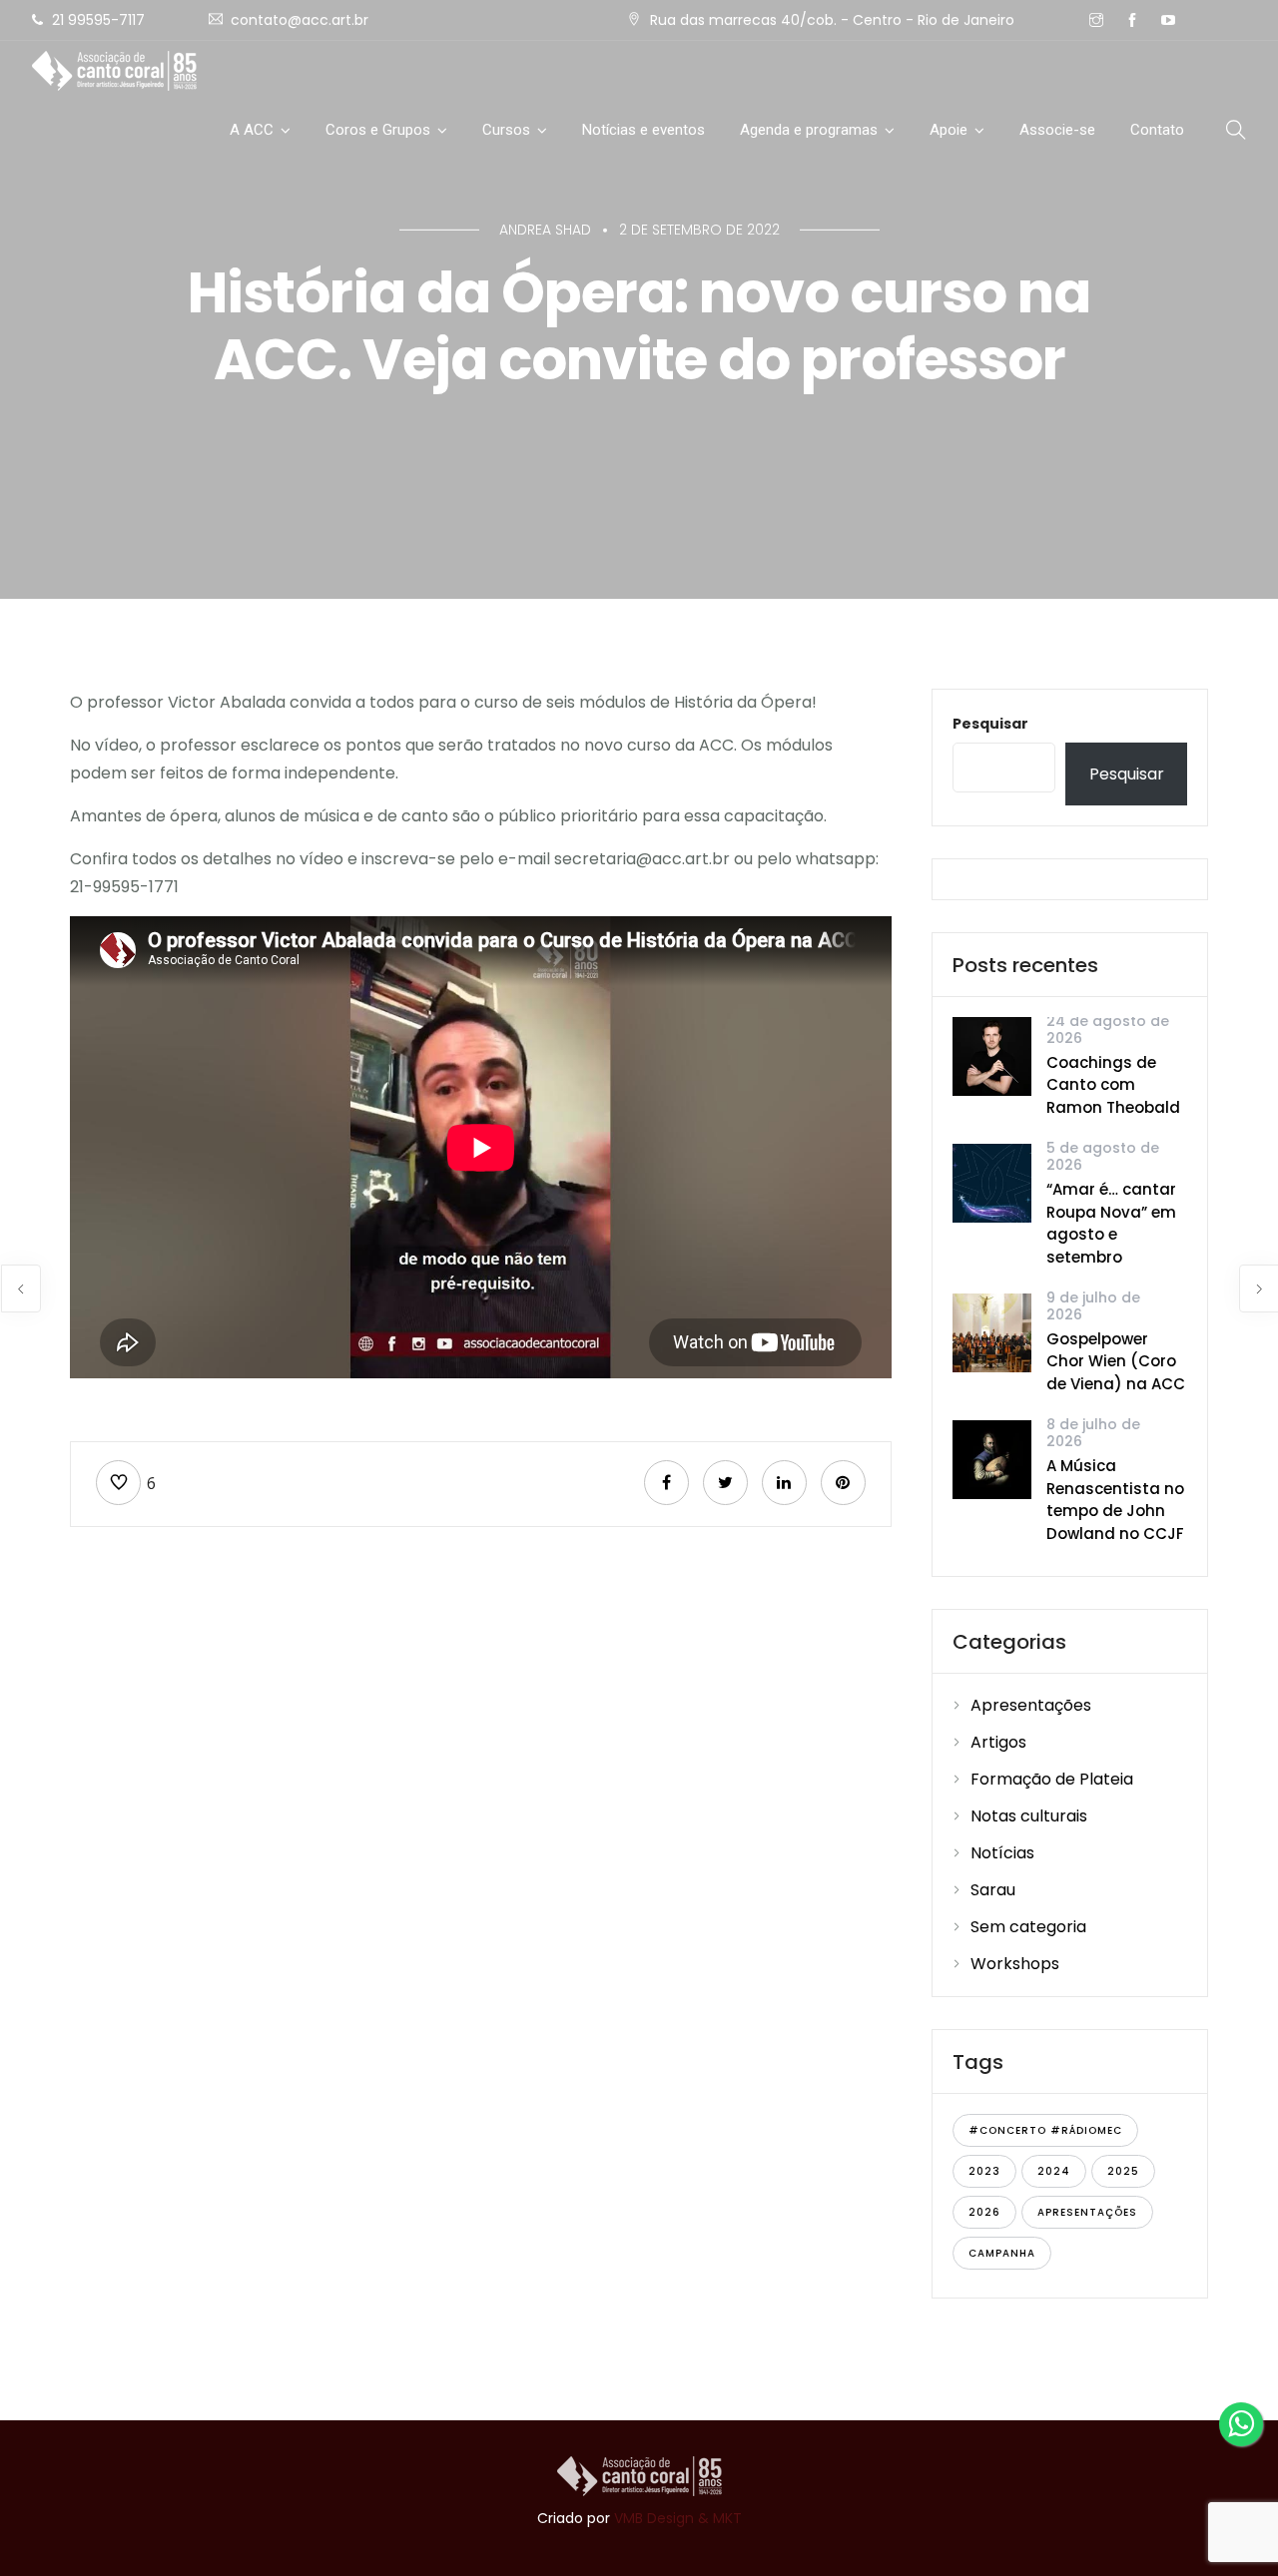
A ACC (252, 130)
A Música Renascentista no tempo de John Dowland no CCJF (1115, 1500)
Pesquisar (990, 724)
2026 (984, 2212)
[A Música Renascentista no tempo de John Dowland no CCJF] (992, 1459)
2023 (984, 2171)
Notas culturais (1029, 1816)
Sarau (993, 1890)
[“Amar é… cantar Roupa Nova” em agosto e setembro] (992, 1182)
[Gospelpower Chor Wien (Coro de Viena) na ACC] (992, 1332)
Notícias (1002, 1853)
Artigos (998, 1742)
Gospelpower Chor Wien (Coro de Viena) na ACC (1116, 1361)
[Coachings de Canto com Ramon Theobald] (992, 1055)
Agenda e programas (809, 130)
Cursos (506, 130)
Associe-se (1057, 130)
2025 (1123, 2171)
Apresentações (1031, 1705)
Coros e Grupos (378, 130)
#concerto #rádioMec (1045, 2130)
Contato (1157, 130)
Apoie (949, 130)
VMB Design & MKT (678, 2518)
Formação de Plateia (1052, 1779)
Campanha (1002, 2253)
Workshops (1015, 1964)
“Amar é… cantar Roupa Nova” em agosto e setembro (1111, 1223)
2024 (1054, 2171)
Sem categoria (1028, 1927)
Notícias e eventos (643, 130)
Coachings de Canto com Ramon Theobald (1113, 1085)
